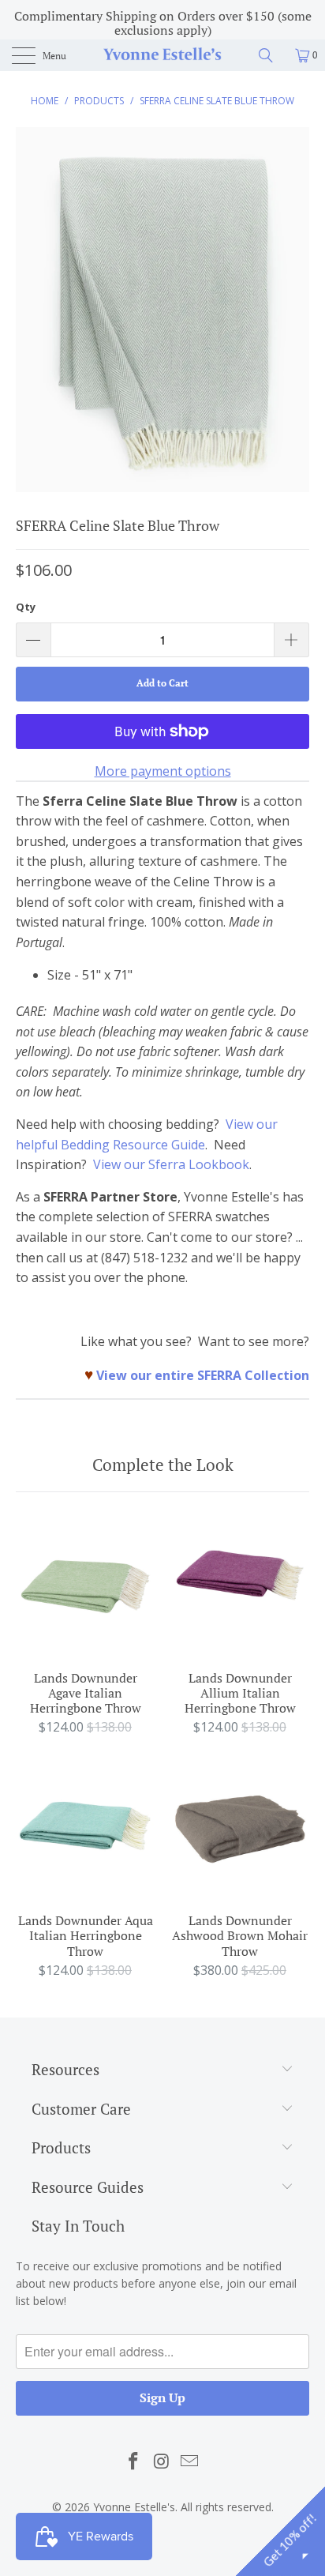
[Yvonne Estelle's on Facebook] (133, 2461)
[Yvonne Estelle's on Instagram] (162, 2461)
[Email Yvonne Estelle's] (190, 2461)
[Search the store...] (271, 55)
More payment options (163, 771)
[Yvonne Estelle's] (162, 55)
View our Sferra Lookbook (171, 1164)
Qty (26, 607)
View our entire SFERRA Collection (203, 1375)
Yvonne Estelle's (134, 2507)
